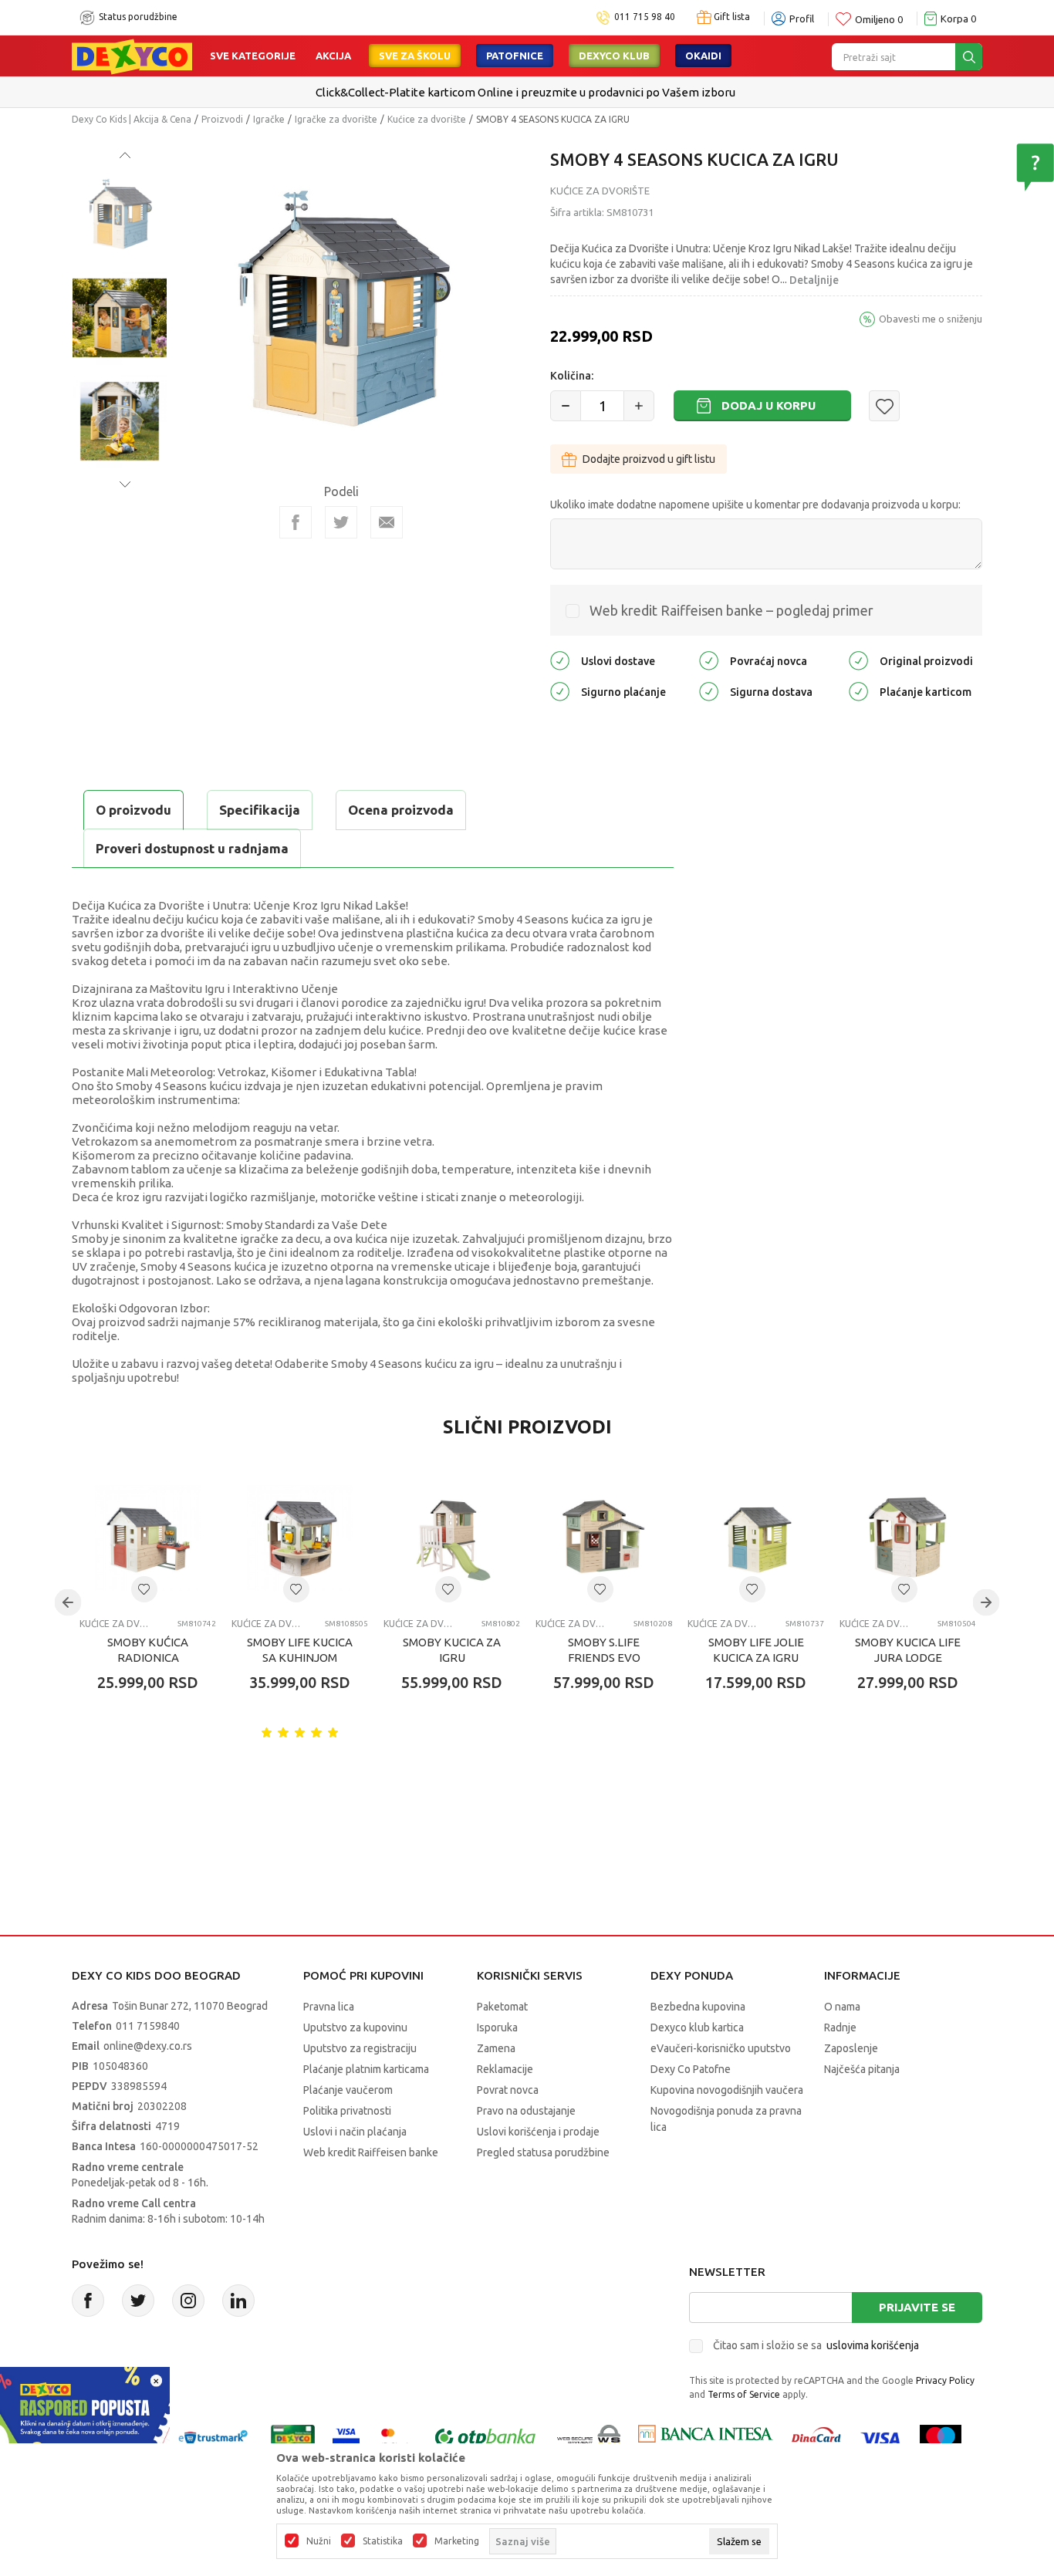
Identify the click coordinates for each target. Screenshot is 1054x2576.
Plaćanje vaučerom (348, 2090)
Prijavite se (917, 2307)
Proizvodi (222, 119)
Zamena (496, 2048)
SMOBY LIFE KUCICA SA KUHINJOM (300, 1650)
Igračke (269, 119)
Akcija (333, 56)
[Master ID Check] (395, 2438)
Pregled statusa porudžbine (543, 2152)
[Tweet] (341, 522)
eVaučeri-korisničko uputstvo (721, 2048)
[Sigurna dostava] (709, 691)
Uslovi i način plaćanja (355, 2132)
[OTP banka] (485, 2438)
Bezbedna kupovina (698, 2007)
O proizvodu (133, 810)
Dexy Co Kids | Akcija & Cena (132, 119)
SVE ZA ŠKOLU (415, 56)
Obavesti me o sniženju (931, 319)
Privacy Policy (945, 2380)
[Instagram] (188, 2301)
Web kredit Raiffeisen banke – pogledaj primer (731, 610)
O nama (842, 2007)
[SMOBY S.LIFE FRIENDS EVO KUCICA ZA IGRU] (604, 1538)
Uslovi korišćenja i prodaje (538, 2132)
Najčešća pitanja (862, 2069)
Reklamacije (505, 2069)
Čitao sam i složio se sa (816, 2345)
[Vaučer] (293, 2438)
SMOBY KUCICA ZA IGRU (452, 1650)
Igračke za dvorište (336, 119)
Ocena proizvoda (401, 810)
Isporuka (497, 2027)
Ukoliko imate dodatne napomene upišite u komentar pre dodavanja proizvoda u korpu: (755, 505)
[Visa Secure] (346, 2438)
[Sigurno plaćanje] (560, 691)
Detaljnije (814, 280)
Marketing (457, 2541)
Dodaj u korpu (769, 405)
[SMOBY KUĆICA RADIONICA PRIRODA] (148, 1538)
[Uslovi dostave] (560, 660)
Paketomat (502, 2007)
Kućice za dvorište (427, 119)
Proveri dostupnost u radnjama (192, 848)
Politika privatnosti (347, 2111)
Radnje (840, 2027)
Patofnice (515, 56)
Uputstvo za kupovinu (355, 2027)
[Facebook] (296, 522)
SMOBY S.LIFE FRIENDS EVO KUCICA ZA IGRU (604, 1658)
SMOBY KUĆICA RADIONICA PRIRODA (148, 1658)
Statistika (383, 2541)
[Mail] (387, 522)
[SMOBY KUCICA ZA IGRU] (452, 1538)
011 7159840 (148, 2026)
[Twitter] (138, 2301)
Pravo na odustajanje (526, 2111)
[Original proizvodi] (858, 660)
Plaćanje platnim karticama (366, 2069)
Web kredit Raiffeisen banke (371, 2152)
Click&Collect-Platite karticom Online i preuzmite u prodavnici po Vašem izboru (525, 92)
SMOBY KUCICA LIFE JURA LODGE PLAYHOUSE (908, 1658)
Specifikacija (260, 810)
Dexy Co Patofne (691, 2069)
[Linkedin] (238, 2301)
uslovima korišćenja (873, 2345)
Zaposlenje (851, 2048)
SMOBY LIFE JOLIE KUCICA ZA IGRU (756, 1650)
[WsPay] (589, 2438)
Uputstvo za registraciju (360, 2048)
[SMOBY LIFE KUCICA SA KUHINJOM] (300, 1538)
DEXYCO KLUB (614, 56)
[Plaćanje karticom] (858, 691)
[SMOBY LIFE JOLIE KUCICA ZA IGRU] (756, 1538)
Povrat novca (508, 2090)
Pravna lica (329, 2007)
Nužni (319, 2541)
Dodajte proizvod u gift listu (649, 459)
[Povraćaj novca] (709, 660)
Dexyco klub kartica (697, 2027)
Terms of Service (744, 2394)
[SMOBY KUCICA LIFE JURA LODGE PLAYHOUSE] (908, 1538)
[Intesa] (705, 2438)
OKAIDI (703, 56)
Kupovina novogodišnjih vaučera (727, 2090)
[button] (884, 406)
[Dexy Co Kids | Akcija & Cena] (132, 56)
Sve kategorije (253, 56)
